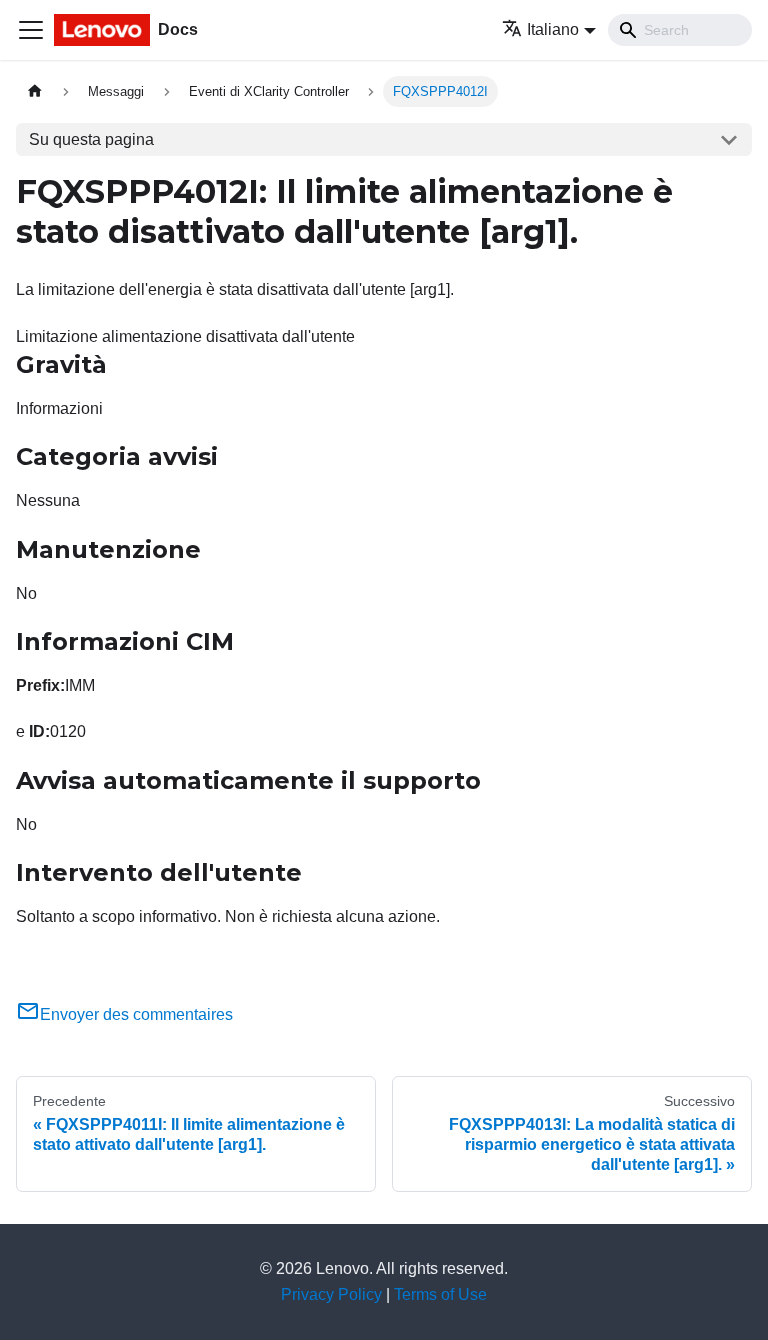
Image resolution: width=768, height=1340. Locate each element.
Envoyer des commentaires (136, 1014)
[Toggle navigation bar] (31, 30)
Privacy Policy (331, 1294)
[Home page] (35, 91)
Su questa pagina (91, 139)
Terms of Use (440, 1294)
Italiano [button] (553, 29)
